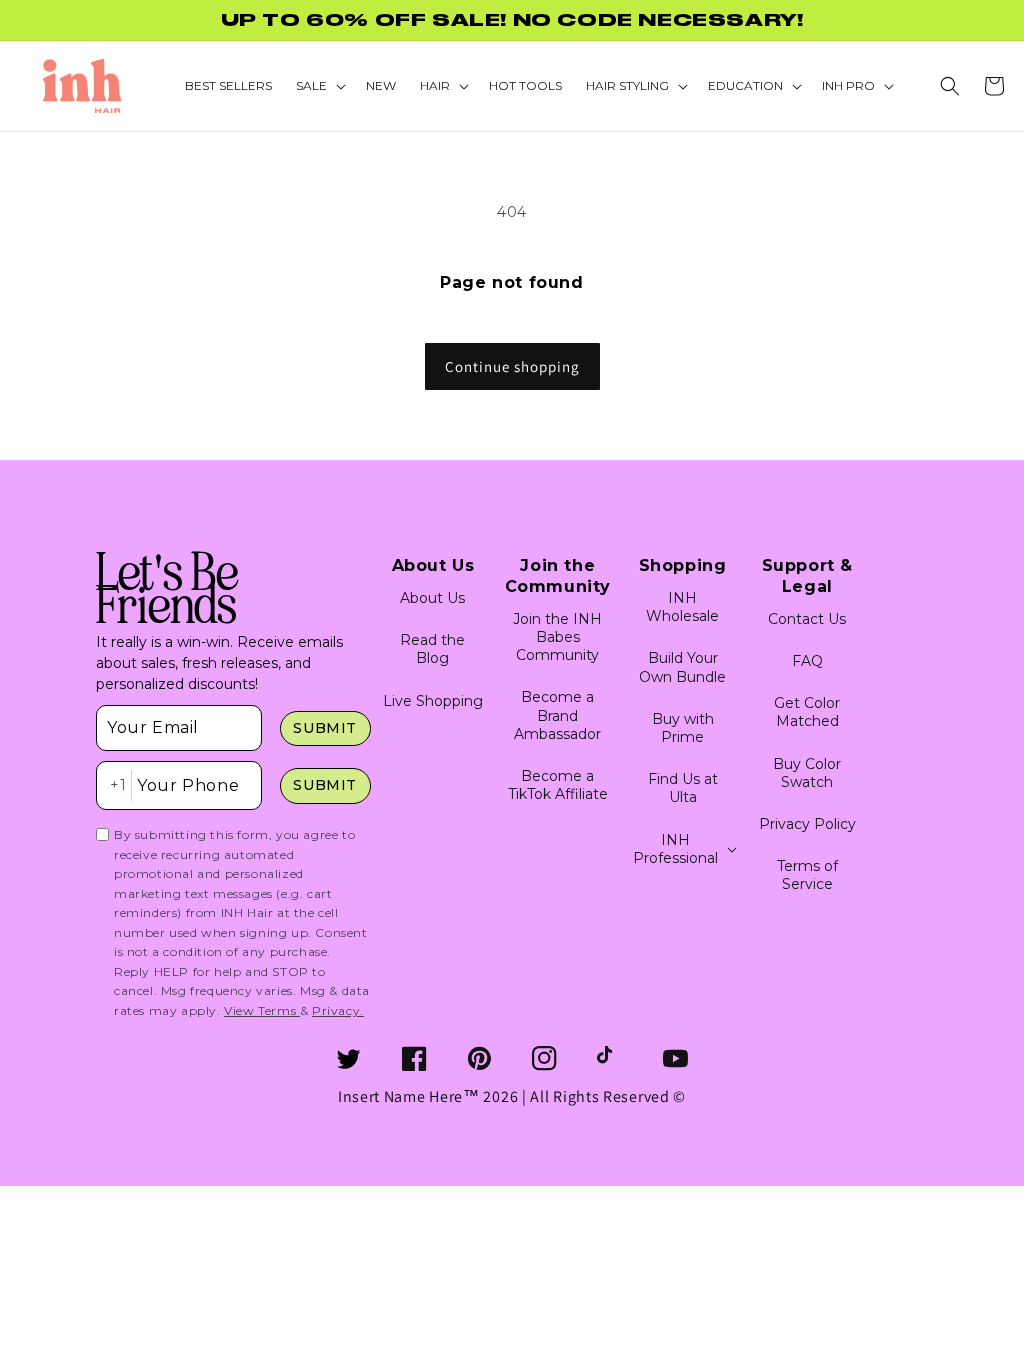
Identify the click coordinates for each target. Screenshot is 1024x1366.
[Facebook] (414, 1058)
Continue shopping (512, 366)
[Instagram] (544, 1058)
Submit (325, 728)
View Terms (262, 1010)
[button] (950, 86)
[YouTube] (675, 1058)
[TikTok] (609, 1058)
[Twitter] (348, 1058)
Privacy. (338, 1010)
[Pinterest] (479, 1058)
